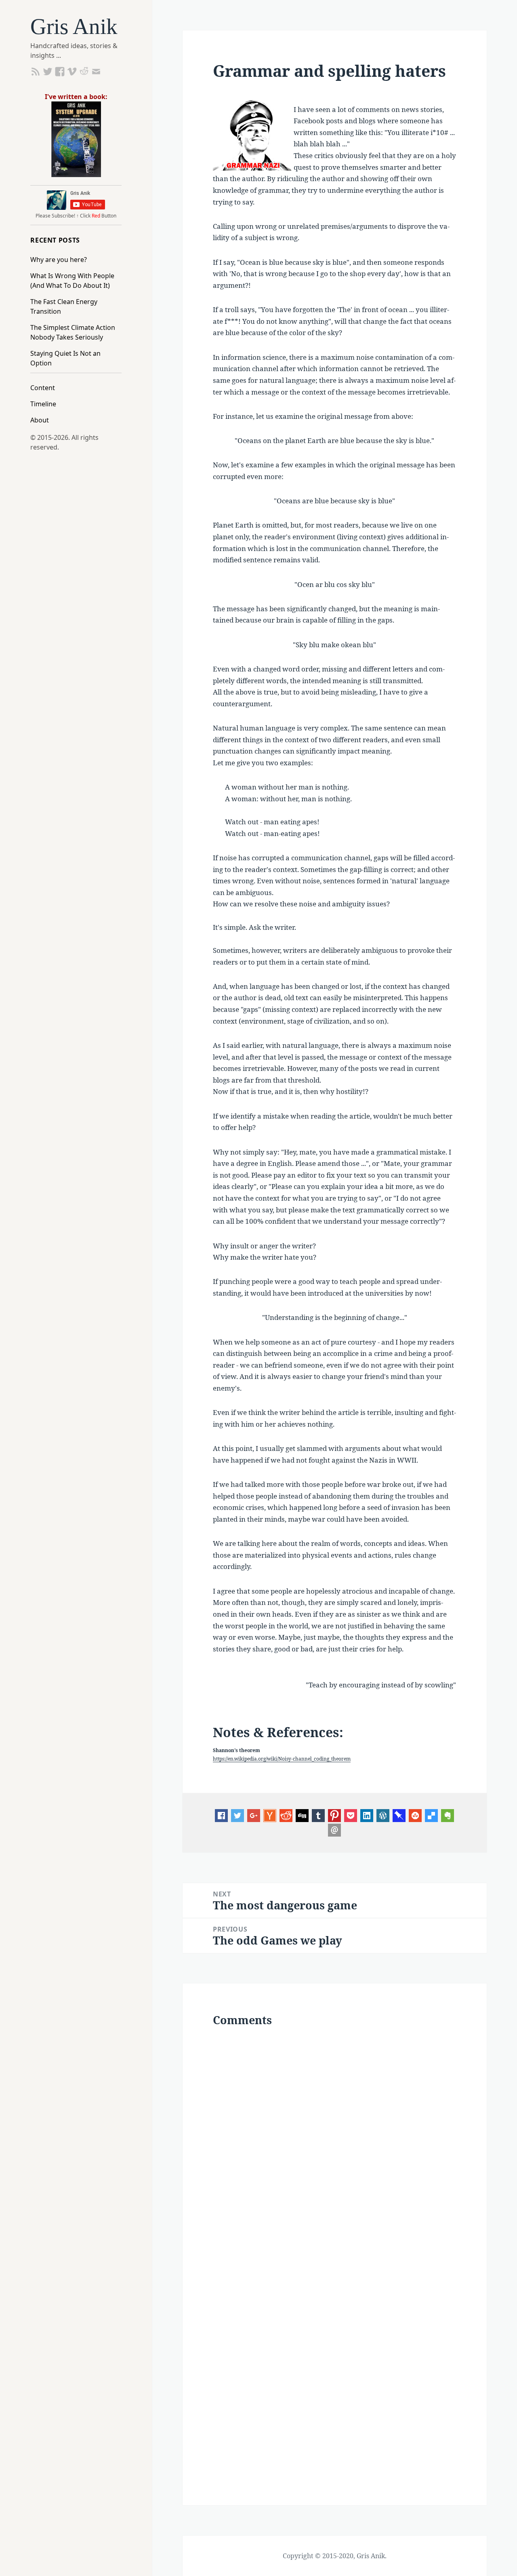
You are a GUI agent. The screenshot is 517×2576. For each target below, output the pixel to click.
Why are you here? (59, 260)
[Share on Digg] (302, 1815)
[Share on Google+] (254, 1815)
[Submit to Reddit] (270, 1815)
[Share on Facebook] (221, 1815)
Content (43, 388)
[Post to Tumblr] (318, 1815)
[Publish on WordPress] (383, 1815)
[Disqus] (334, 2144)
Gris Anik (74, 26)
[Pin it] (334, 1815)
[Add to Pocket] (351, 1815)
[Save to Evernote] (448, 1815)
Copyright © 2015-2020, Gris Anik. (335, 2556)
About (40, 420)
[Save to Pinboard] (399, 1815)
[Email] (334, 1829)
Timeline (43, 404)
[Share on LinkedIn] (367, 1815)
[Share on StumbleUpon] (415, 1815)
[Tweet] (237, 1815)
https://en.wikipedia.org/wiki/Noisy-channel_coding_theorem (282, 1759)
